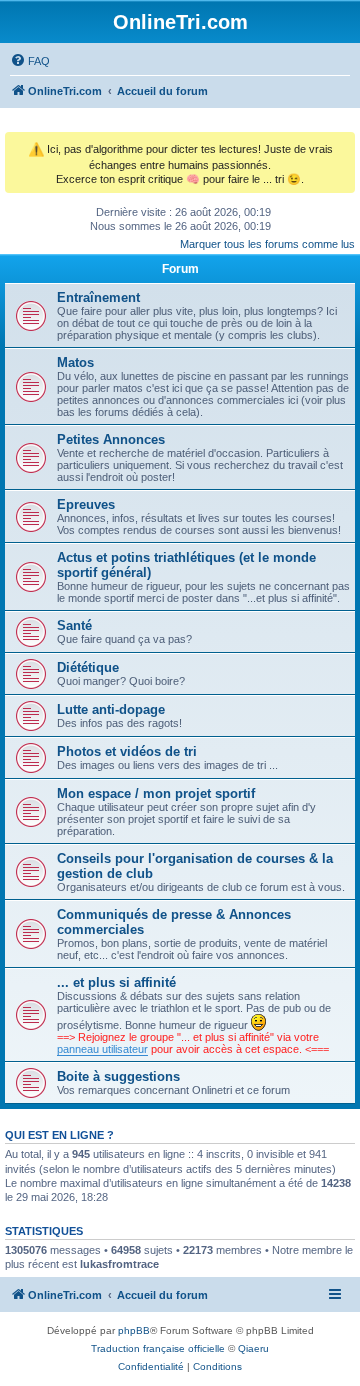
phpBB (134, 1330)
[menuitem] (30, 61)
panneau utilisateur (102, 1049)
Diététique (88, 667)
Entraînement (98, 297)
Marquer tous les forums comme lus (267, 244)
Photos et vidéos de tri (127, 751)
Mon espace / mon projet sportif (156, 793)
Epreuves (86, 504)
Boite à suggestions (118, 1076)
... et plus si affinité (116, 982)
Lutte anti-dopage (111, 709)
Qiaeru (253, 1348)
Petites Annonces (111, 439)
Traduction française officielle (158, 1348)
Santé (74, 625)
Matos (75, 362)
